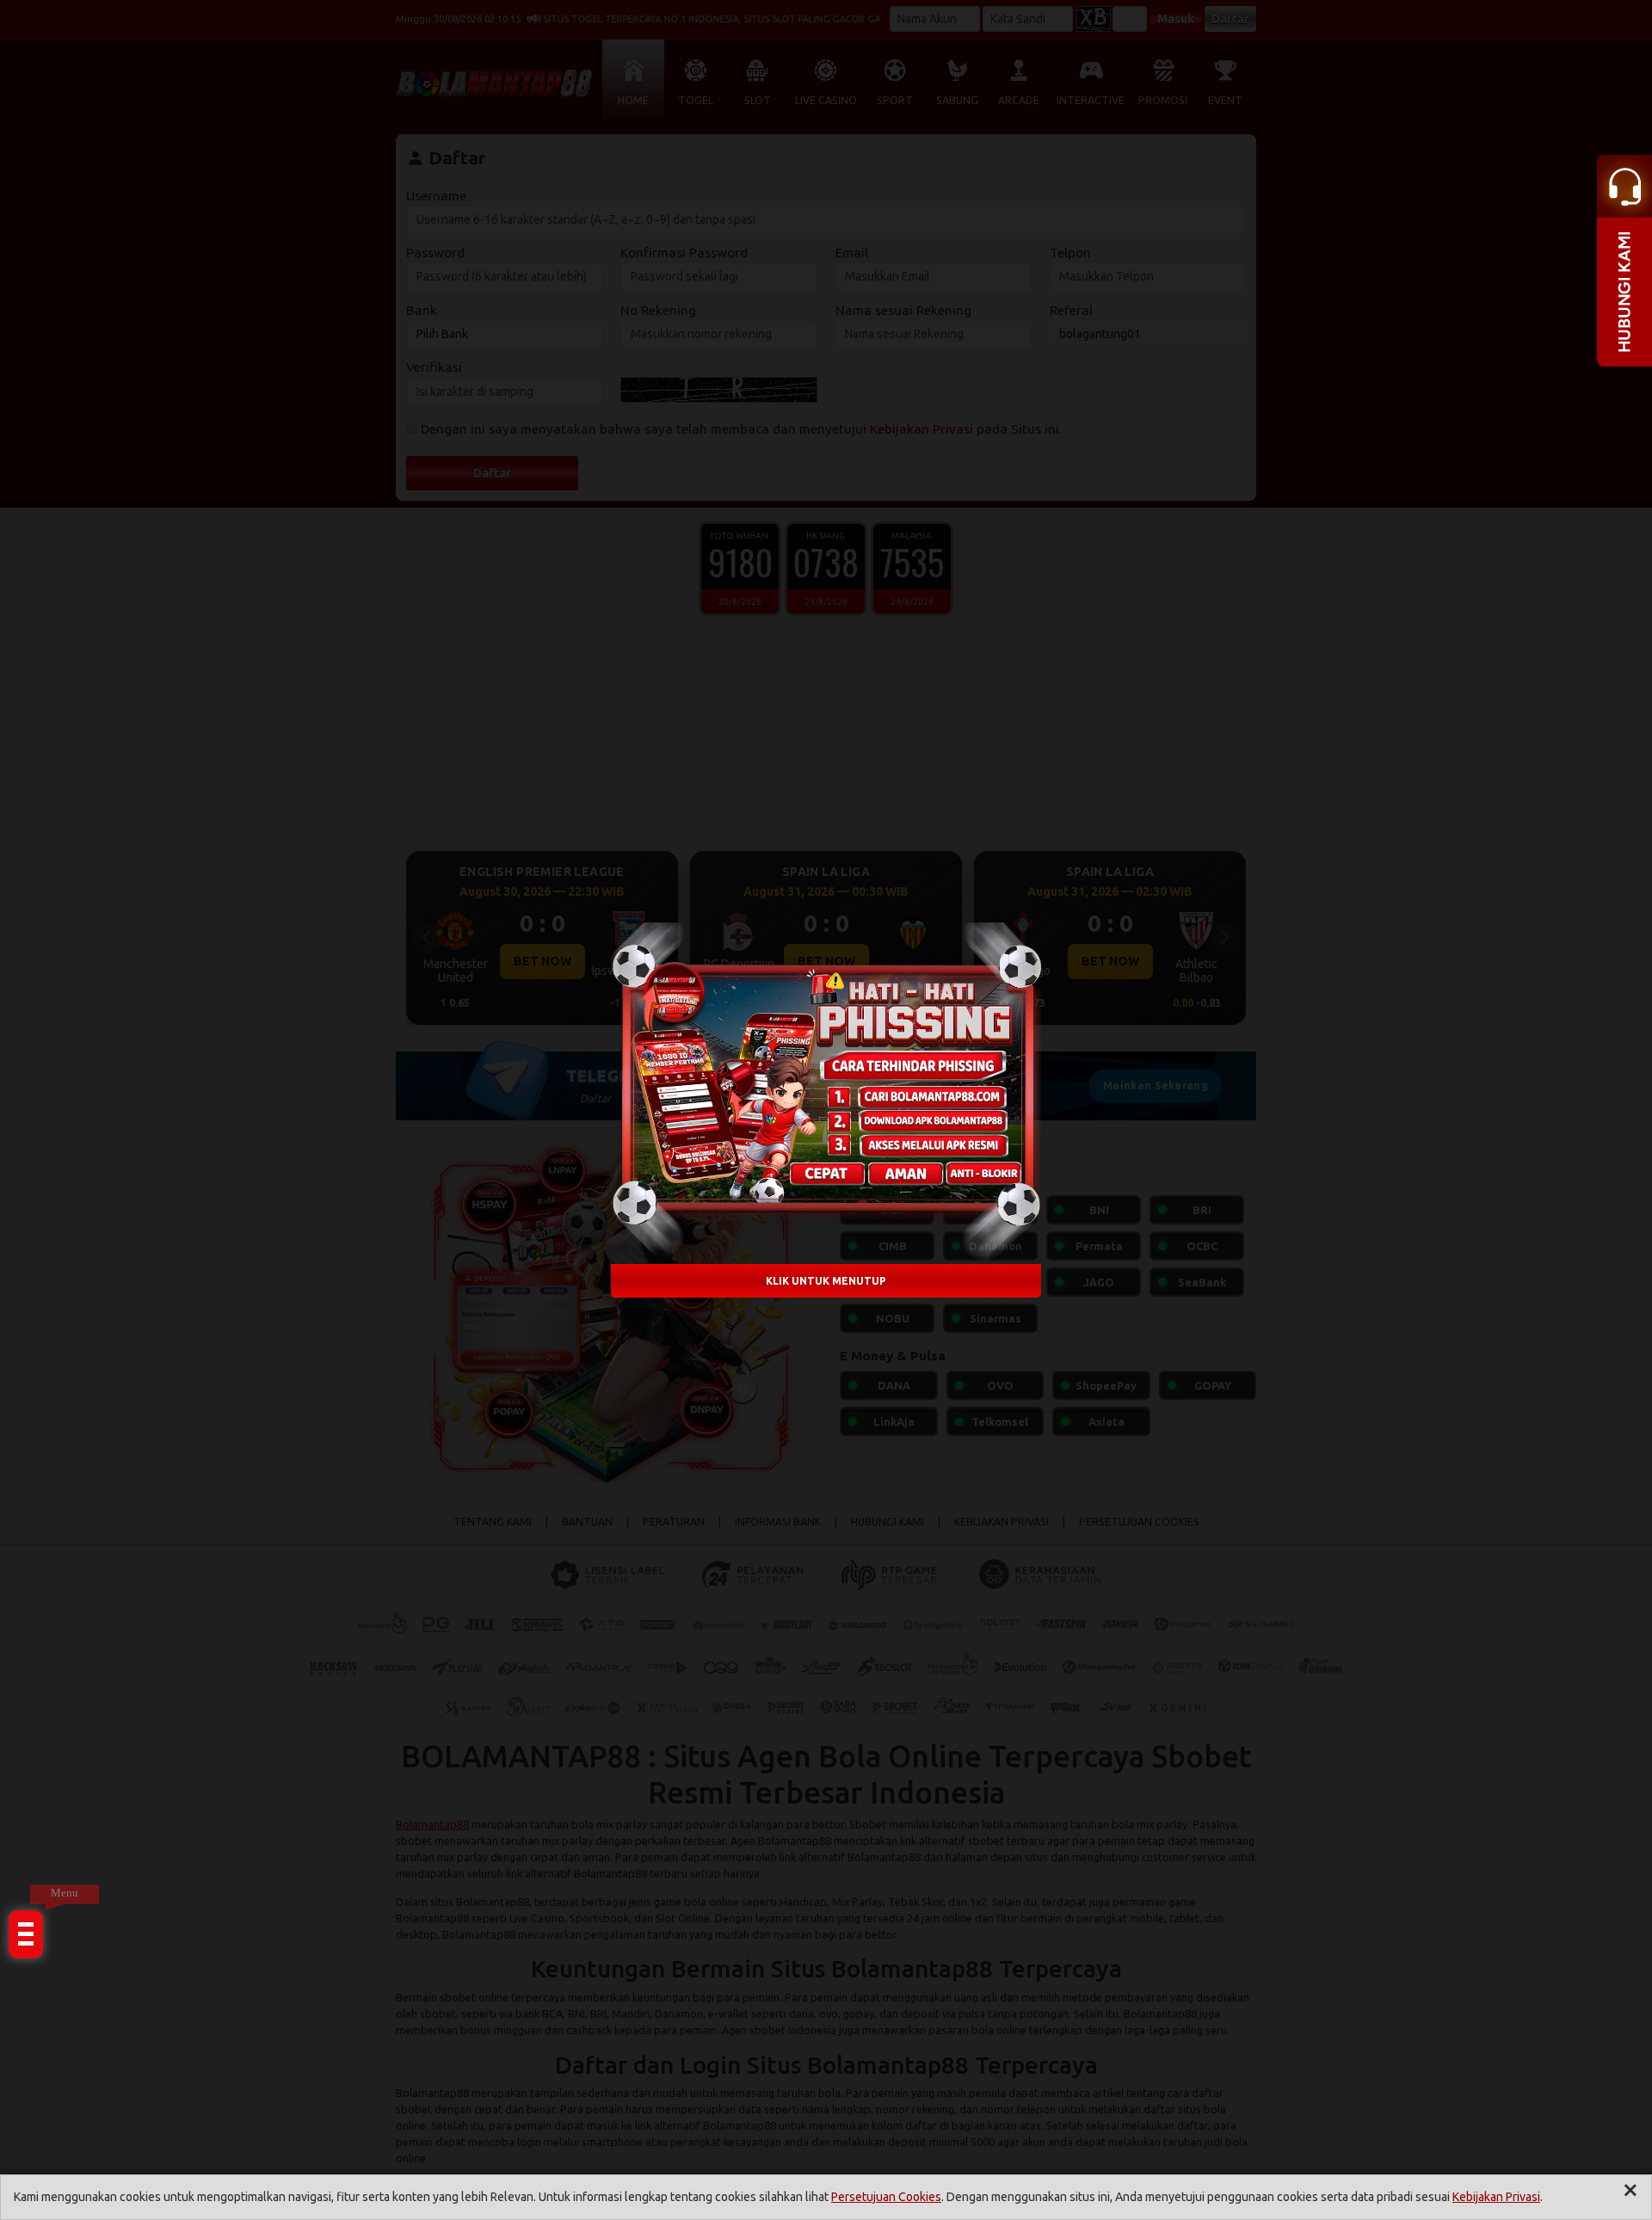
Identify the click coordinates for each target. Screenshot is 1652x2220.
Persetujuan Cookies (886, 2197)
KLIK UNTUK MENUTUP (826, 1281)
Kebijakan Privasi (1496, 2197)
